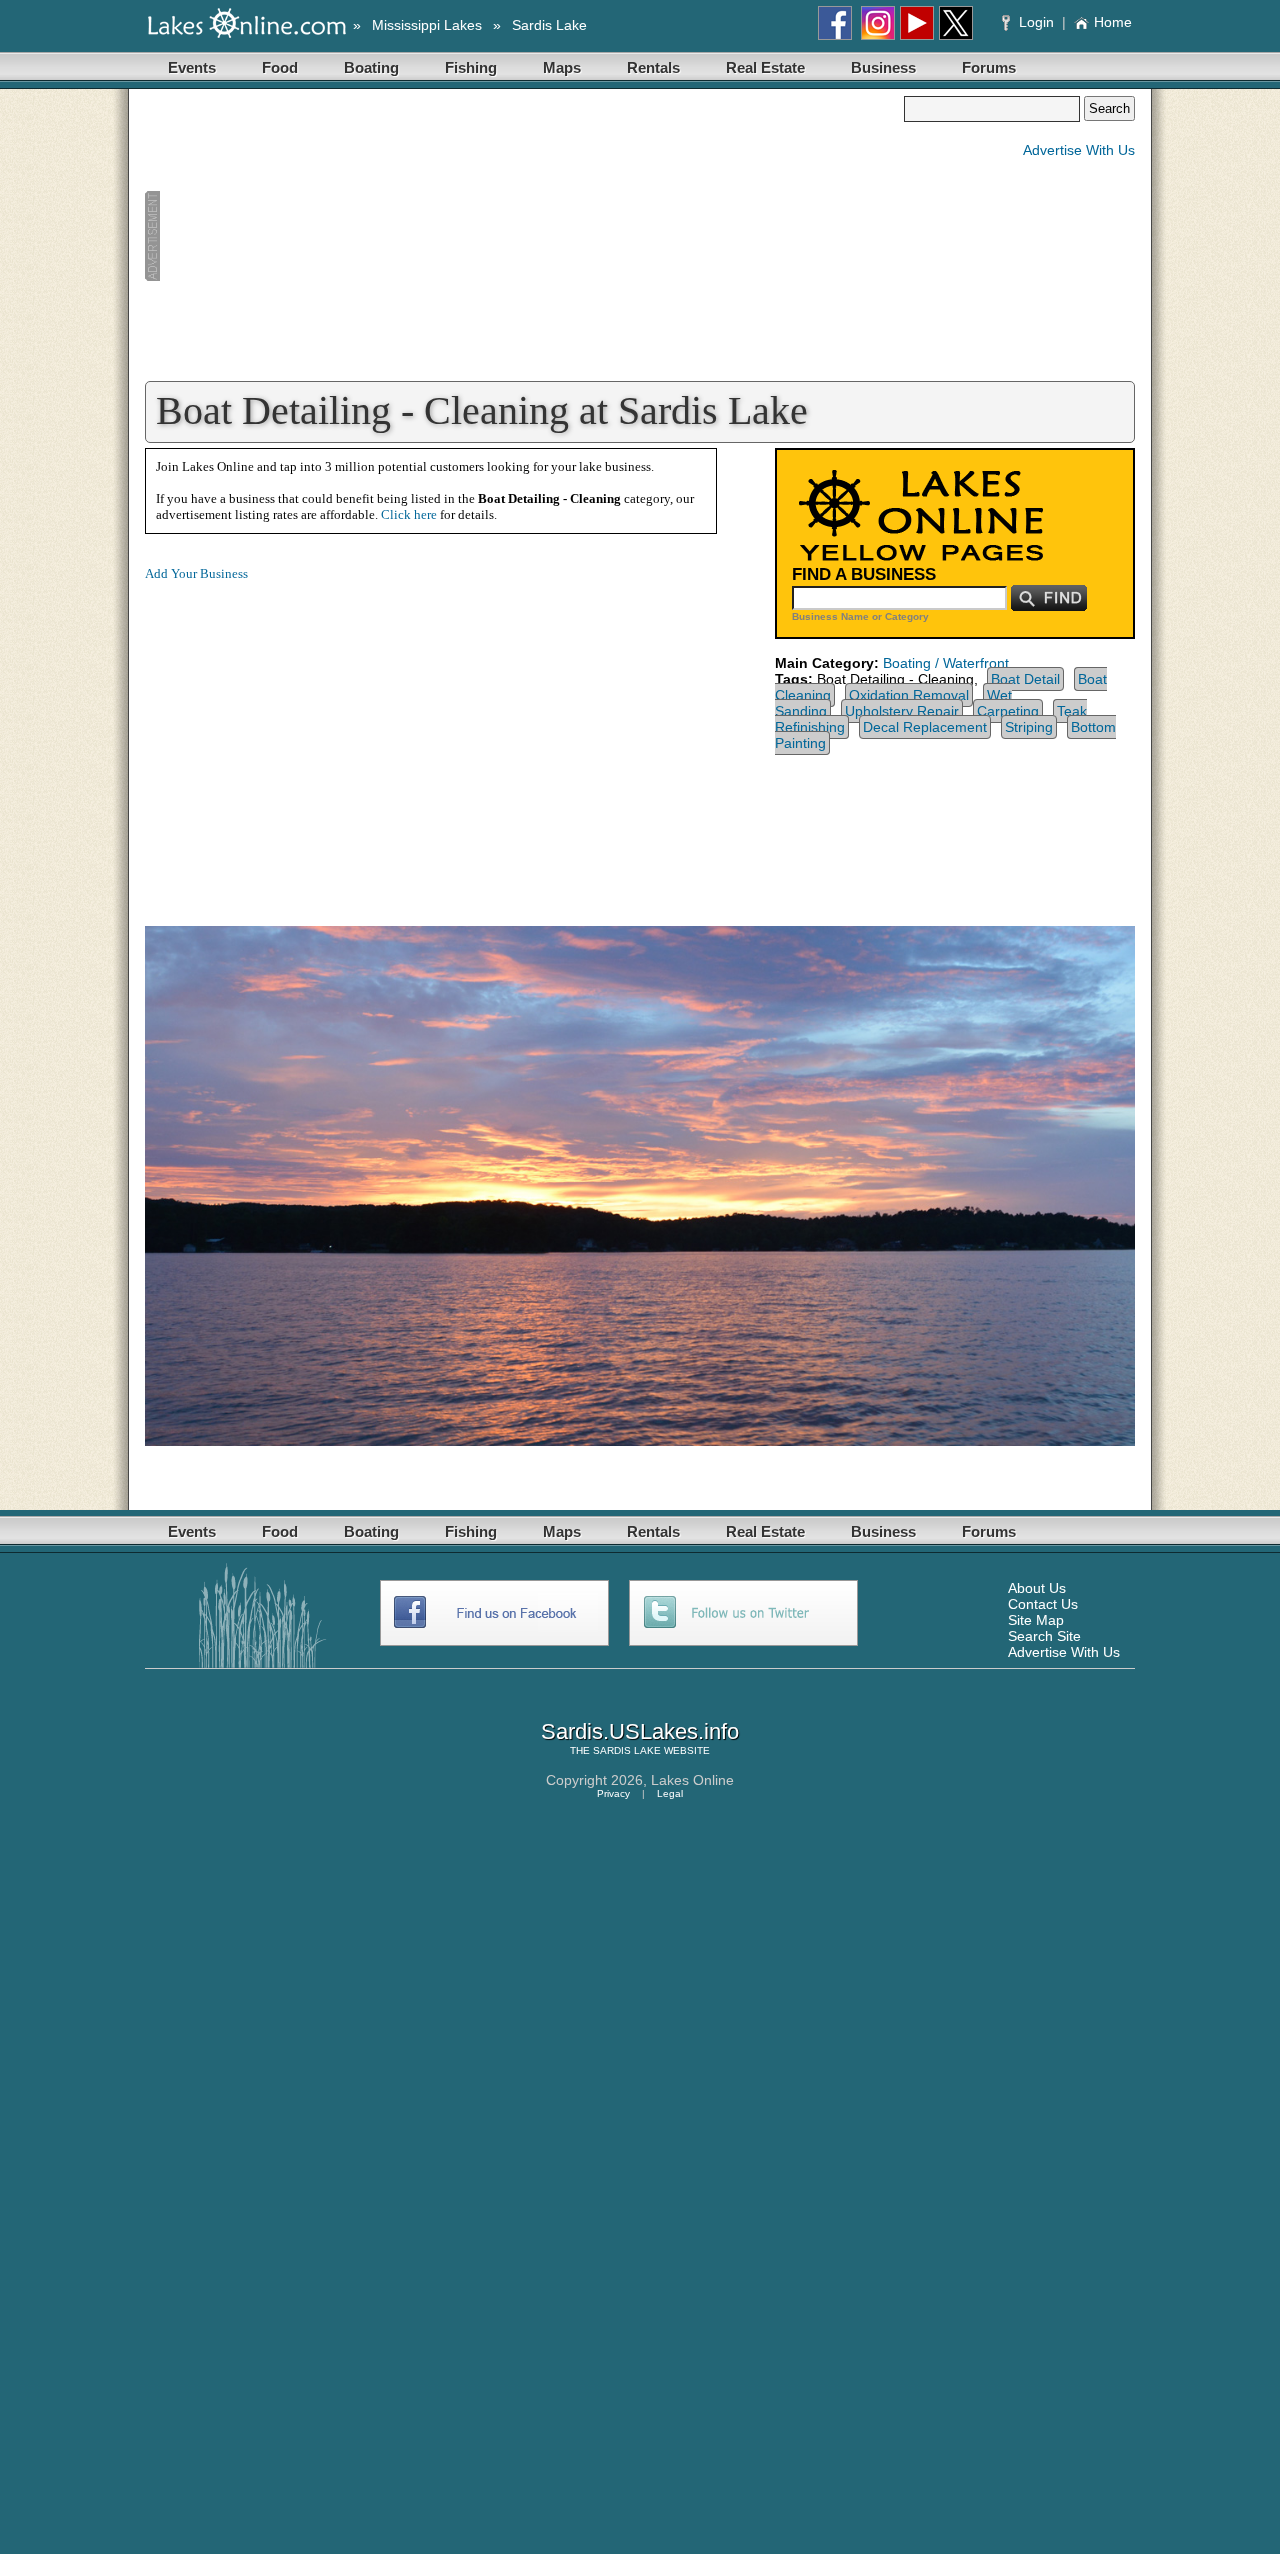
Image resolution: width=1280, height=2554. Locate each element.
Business (883, 67)
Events (192, 67)
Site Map (1036, 1620)
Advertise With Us (1079, 150)
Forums (989, 67)
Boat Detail (1025, 679)
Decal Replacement (925, 727)
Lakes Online (692, 1780)
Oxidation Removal (909, 695)
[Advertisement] (524, 236)
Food (280, 67)
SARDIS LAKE (627, 1750)
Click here (409, 514)
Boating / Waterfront (946, 663)
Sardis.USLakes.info (640, 1731)
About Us (1037, 1588)
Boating (371, 67)
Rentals (653, 67)
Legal (670, 1793)
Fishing (471, 67)
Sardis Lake (549, 25)
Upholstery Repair (902, 711)
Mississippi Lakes (427, 25)
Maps (562, 67)
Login (1036, 22)
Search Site (1044, 1636)
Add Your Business (196, 573)
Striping (1029, 727)
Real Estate (765, 67)
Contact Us (1043, 1604)
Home (1113, 22)
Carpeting (1008, 711)
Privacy (613, 1793)
